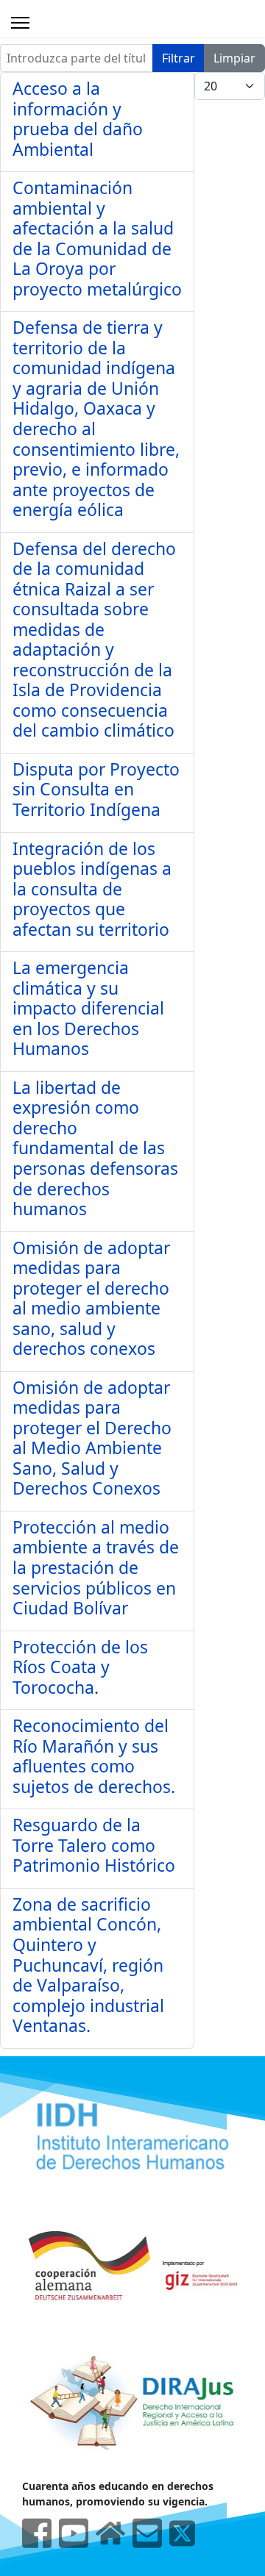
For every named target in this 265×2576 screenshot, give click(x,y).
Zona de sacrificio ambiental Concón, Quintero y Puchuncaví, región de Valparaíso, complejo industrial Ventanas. (88, 1965)
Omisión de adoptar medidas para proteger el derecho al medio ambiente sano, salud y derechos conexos (91, 1298)
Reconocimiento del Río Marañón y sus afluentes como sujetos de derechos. (94, 1756)
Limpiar (234, 58)
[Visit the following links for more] (37, 2533)
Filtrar (179, 58)
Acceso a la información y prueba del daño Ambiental (78, 119)
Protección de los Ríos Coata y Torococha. (80, 1667)
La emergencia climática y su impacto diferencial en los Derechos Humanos (88, 1008)
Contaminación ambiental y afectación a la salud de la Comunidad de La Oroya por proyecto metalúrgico (97, 238)
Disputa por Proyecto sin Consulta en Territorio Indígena (96, 789)
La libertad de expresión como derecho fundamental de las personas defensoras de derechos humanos (95, 1148)
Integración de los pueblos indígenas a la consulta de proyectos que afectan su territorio (92, 889)
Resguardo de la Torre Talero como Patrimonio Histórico (94, 1845)
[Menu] (20, 23)
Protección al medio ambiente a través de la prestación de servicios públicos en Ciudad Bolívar (96, 1567)
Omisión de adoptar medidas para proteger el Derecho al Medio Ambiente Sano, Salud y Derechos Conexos (92, 1438)
